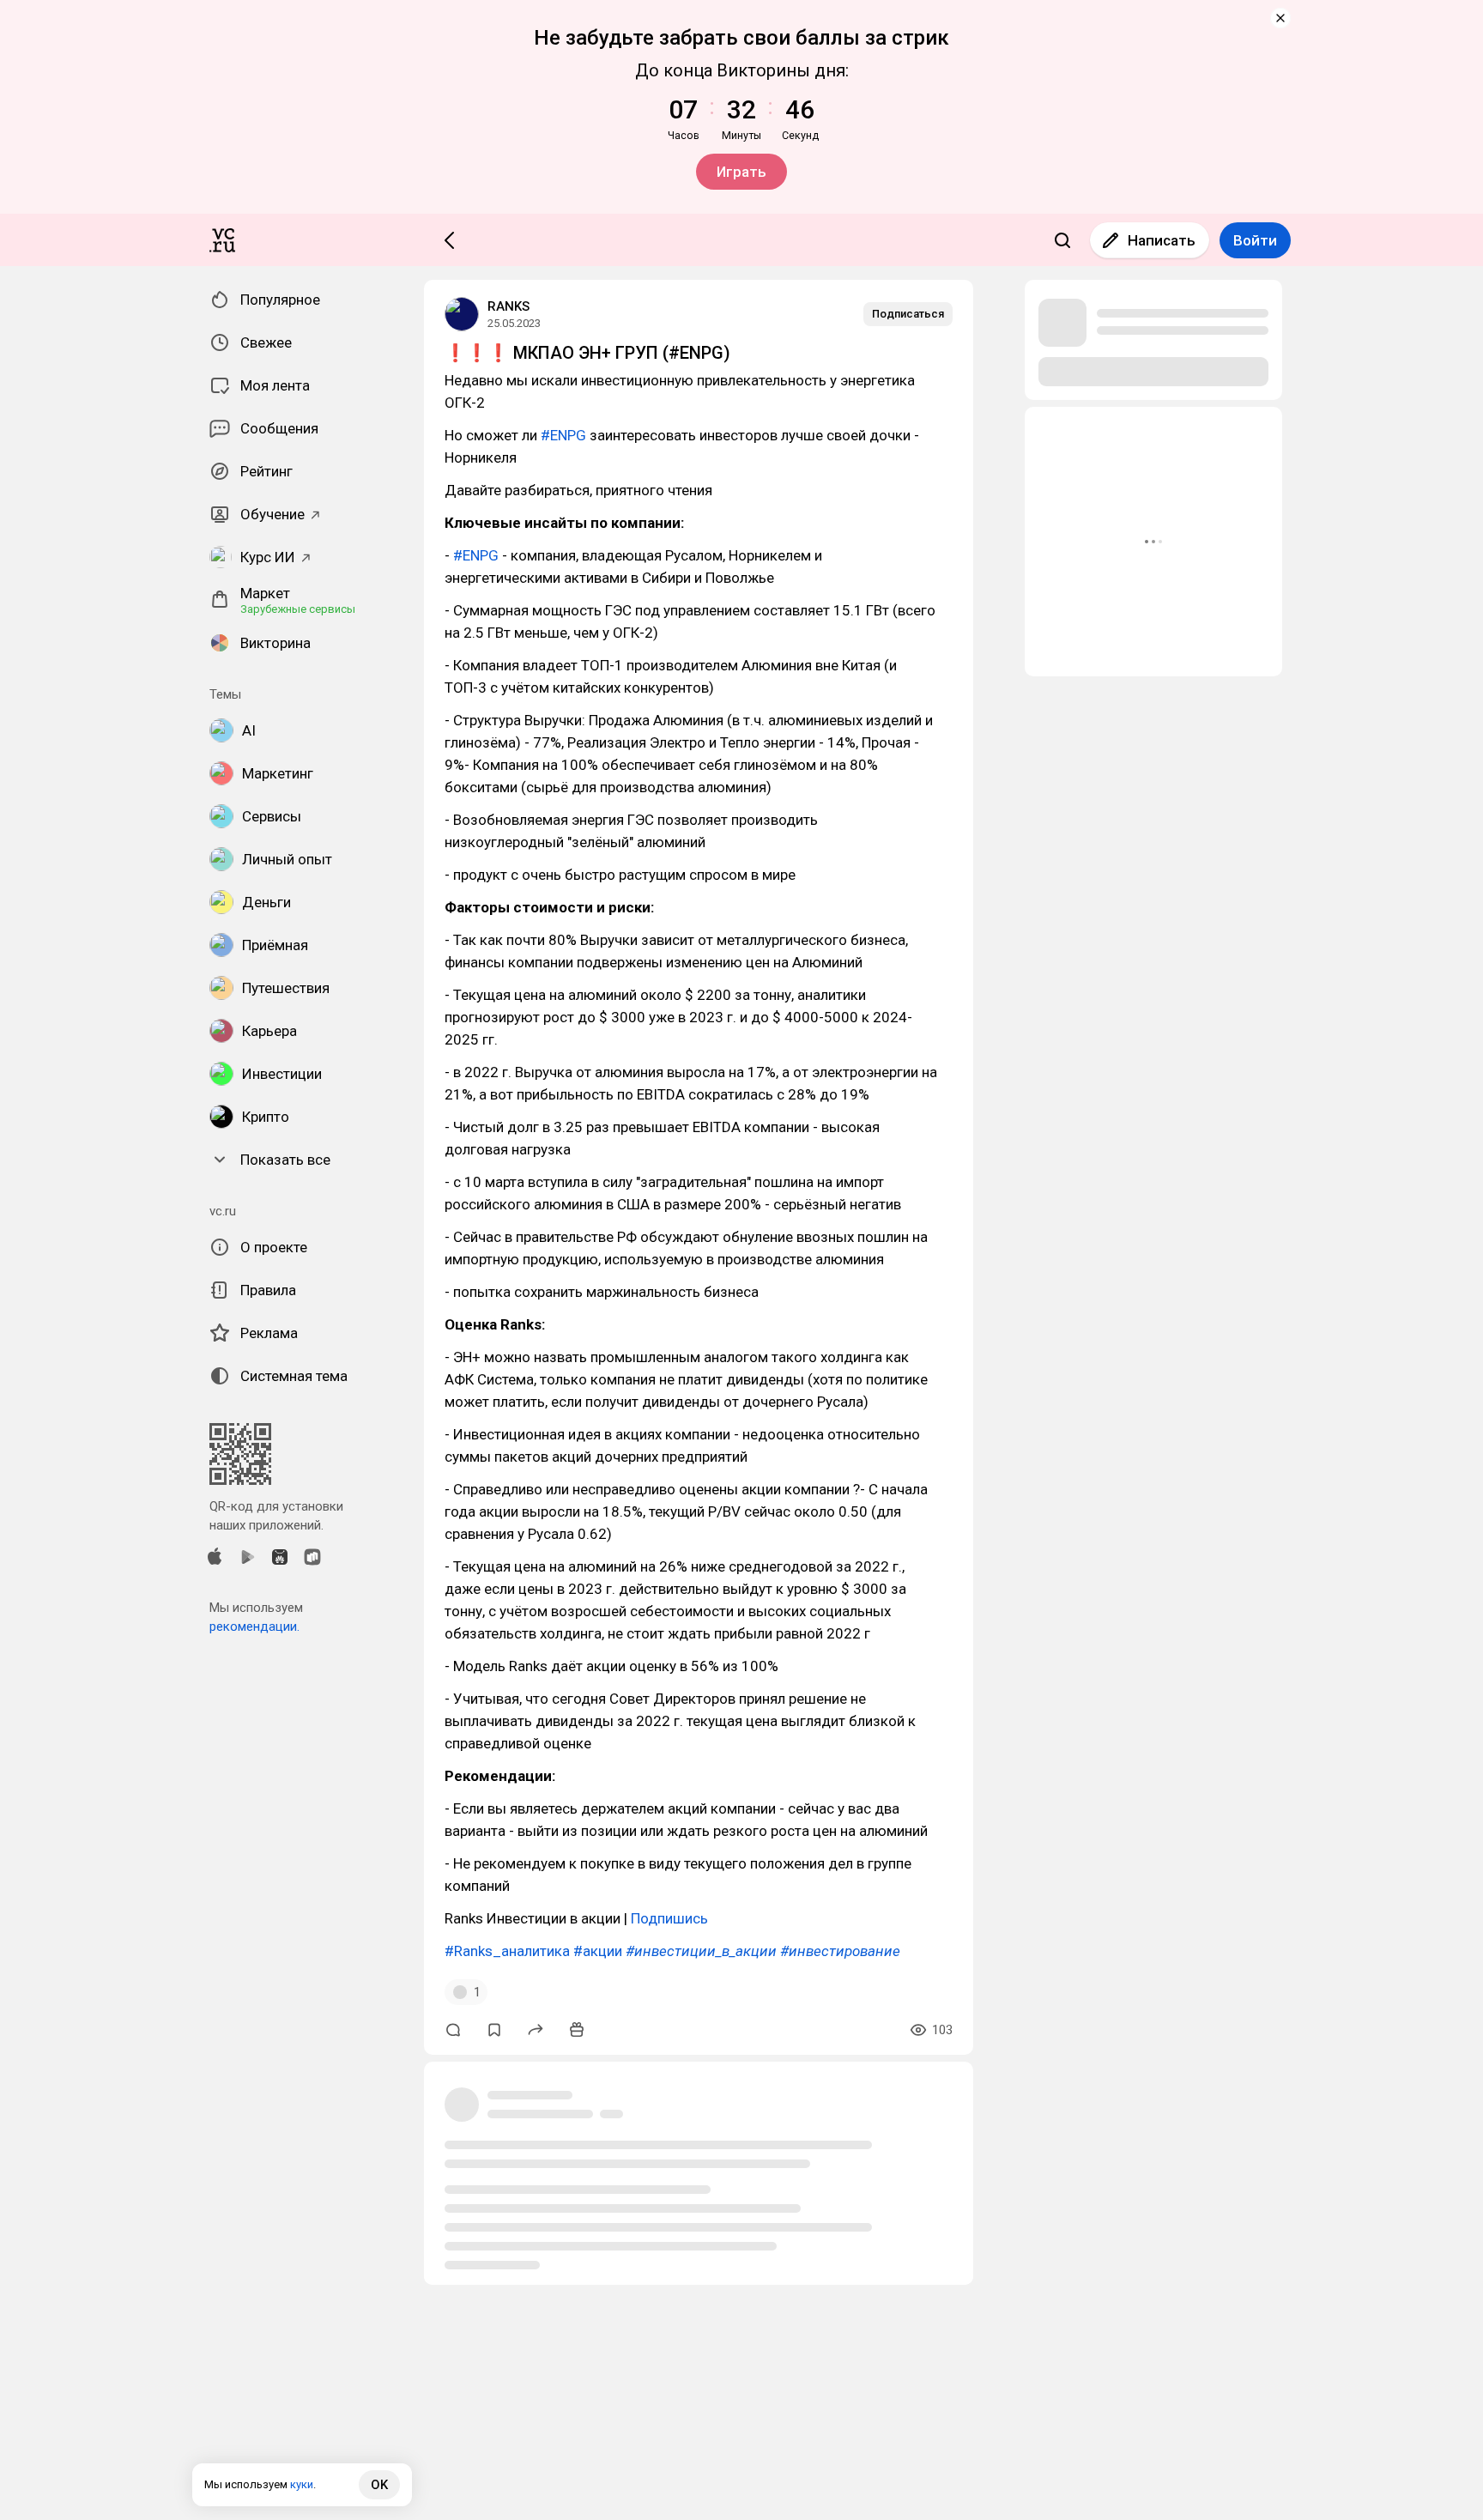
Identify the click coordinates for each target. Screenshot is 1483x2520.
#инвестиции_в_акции (701, 1951)
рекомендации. (254, 1626)
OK (379, 2485)
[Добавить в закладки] (494, 2030)
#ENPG (563, 435)
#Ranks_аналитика (507, 1951)
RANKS (508, 306)
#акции (598, 1951)
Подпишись (669, 1918)
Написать (1162, 240)
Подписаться (908, 314)
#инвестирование (840, 1951)
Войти (1255, 240)
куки (302, 2484)
